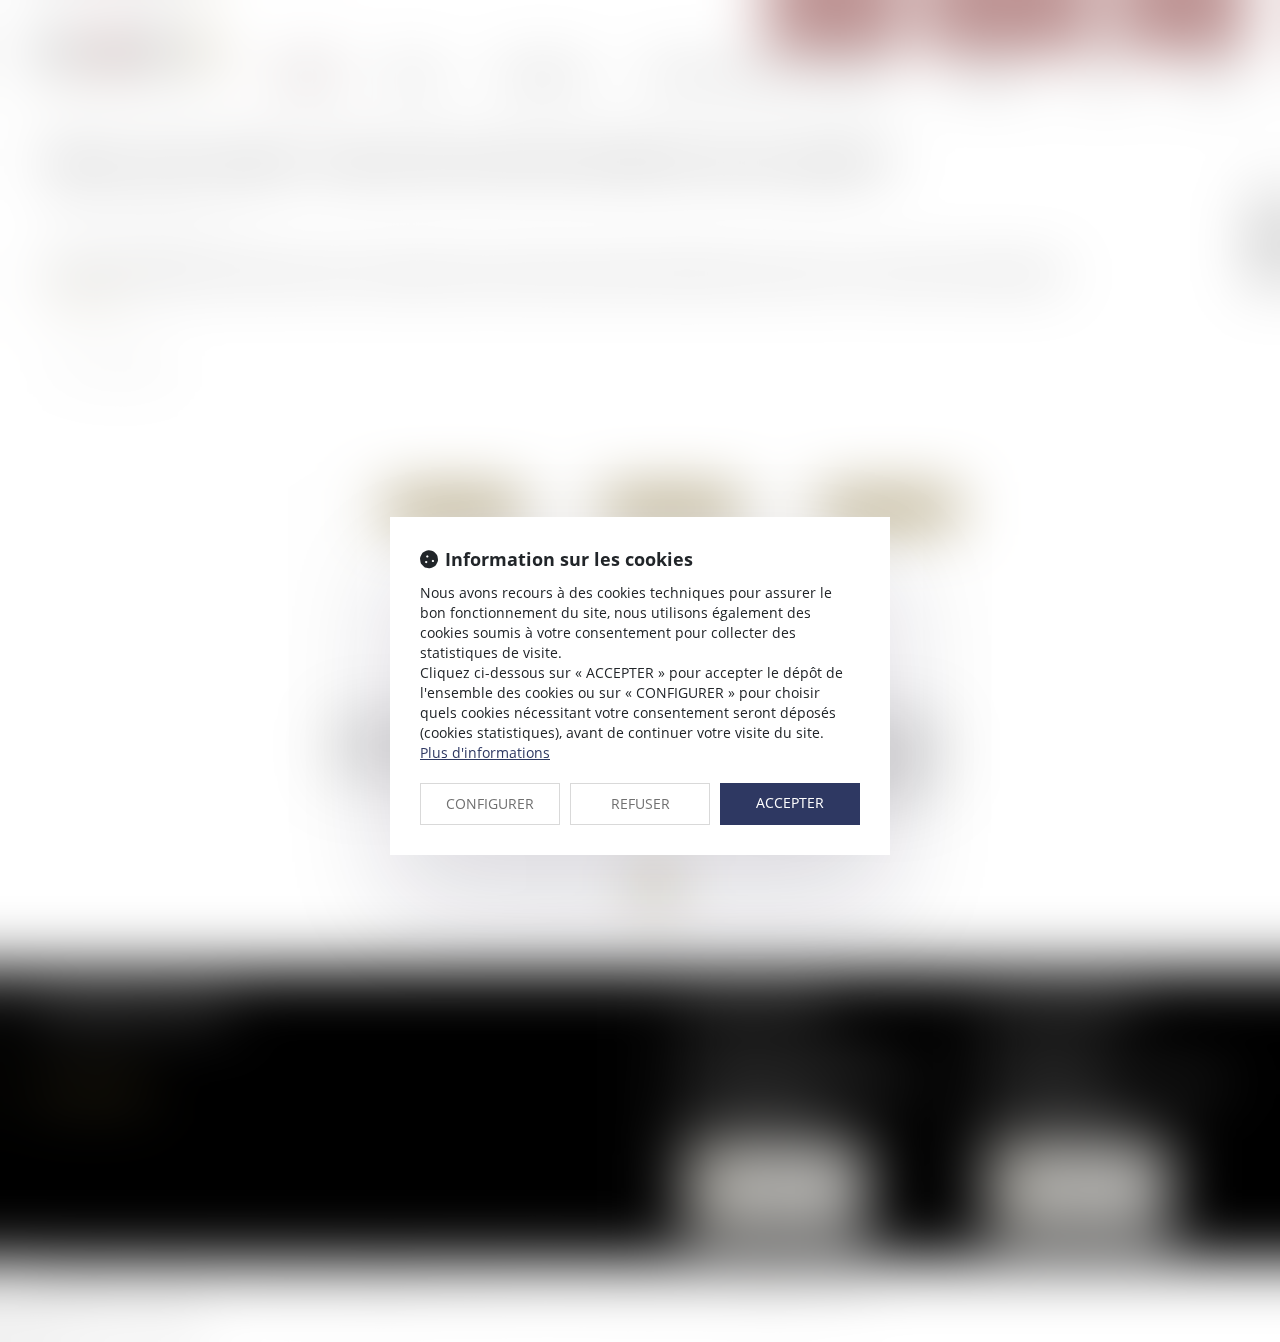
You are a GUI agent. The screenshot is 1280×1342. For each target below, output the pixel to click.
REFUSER (640, 803)
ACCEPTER (790, 802)
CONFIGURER (490, 803)
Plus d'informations (485, 752)
